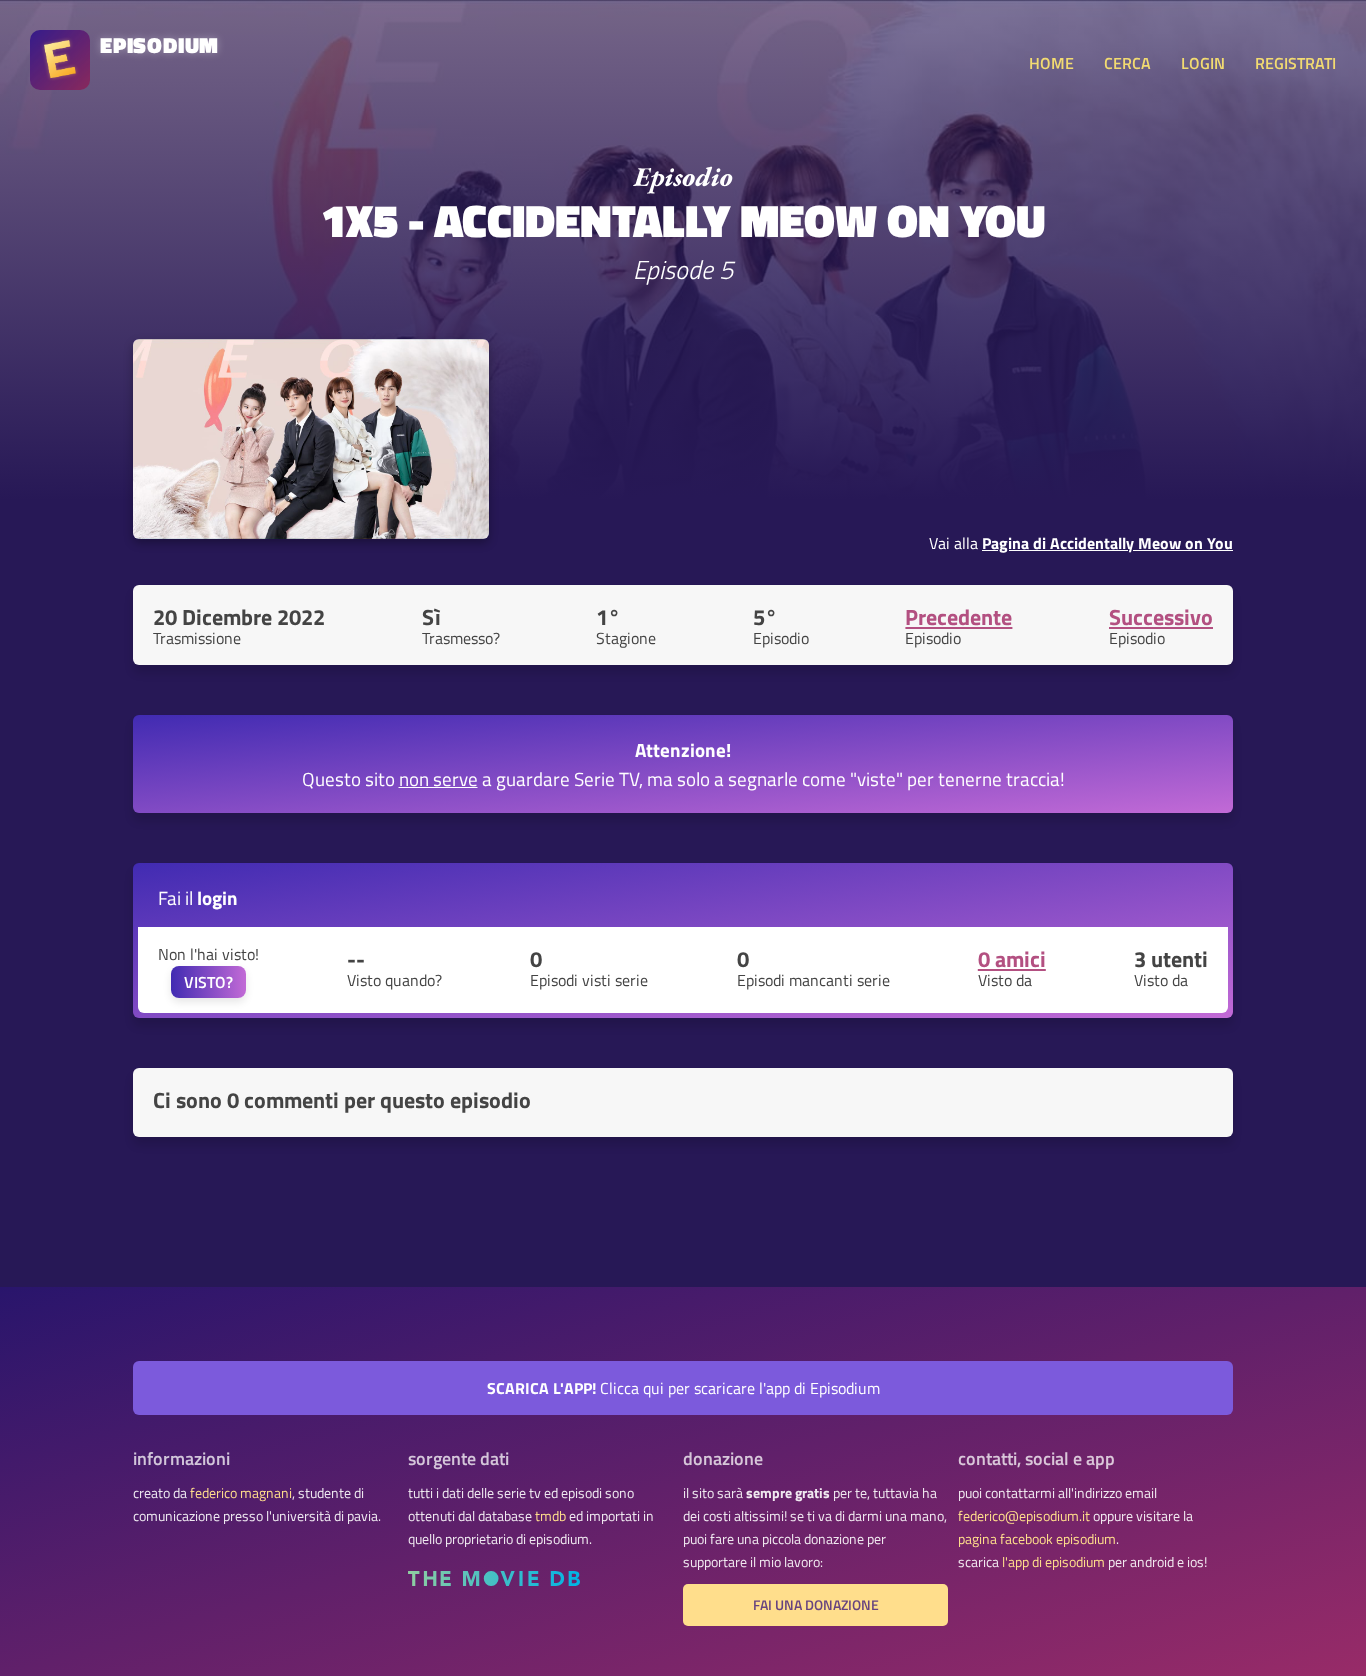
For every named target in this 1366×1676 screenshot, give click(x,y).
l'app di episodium (1053, 1562)
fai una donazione (816, 1605)
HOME (1051, 63)
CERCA (1127, 63)
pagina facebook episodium (1037, 1539)
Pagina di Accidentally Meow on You (1107, 543)
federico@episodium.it (1024, 1516)
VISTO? (208, 982)
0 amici (1012, 959)
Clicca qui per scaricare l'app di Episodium (683, 1388)
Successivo (1161, 617)
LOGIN (1203, 63)
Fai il (198, 897)
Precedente (958, 617)
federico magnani (241, 1493)
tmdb (550, 1516)
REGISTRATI (1295, 63)
